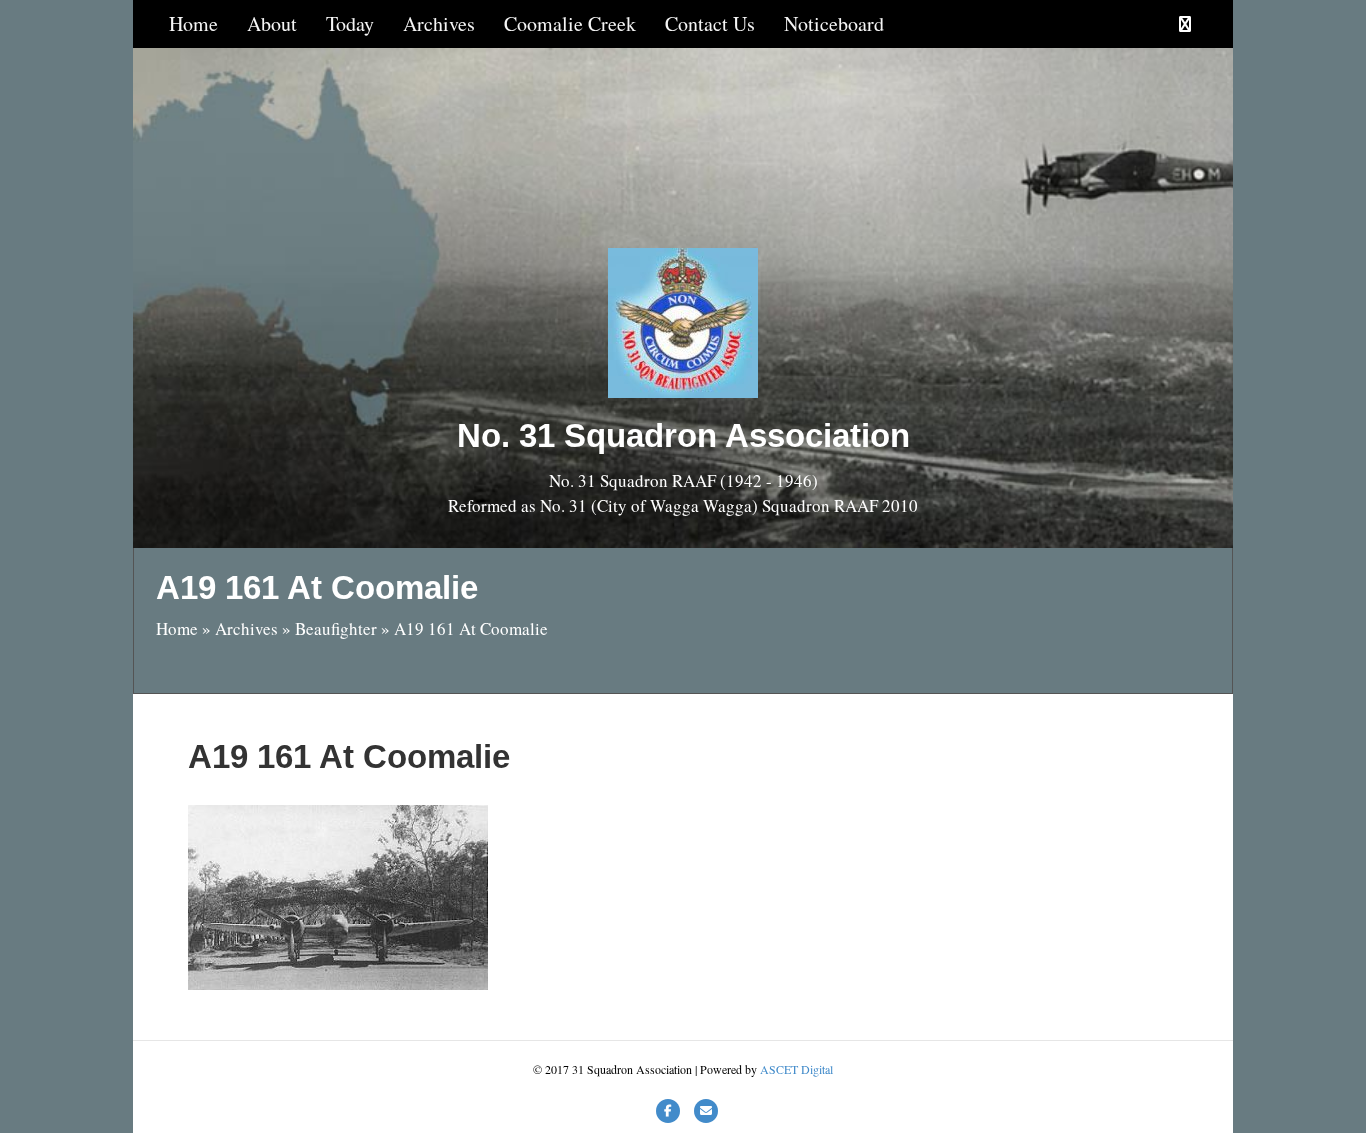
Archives (439, 23)
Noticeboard (834, 23)
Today (350, 23)
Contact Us (710, 23)
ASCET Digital (796, 1069)
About (272, 23)
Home (193, 23)
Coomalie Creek (570, 23)
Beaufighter (336, 628)
